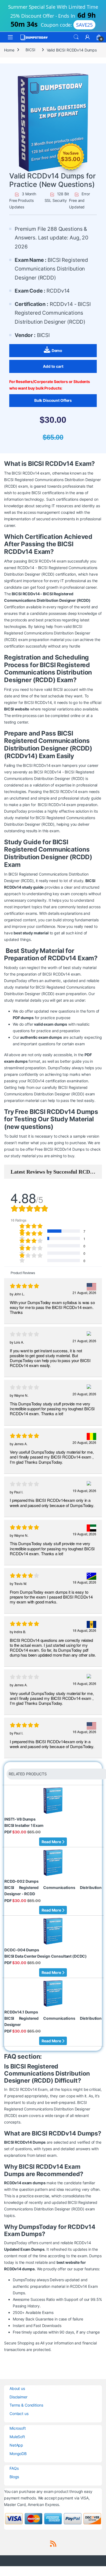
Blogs (14, 2477)
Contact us (19, 2414)
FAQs (14, 2468)
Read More (52, 1842)
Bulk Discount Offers (53, 400)
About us (17, 2388)
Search (76, 37)
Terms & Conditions (26, 2405)
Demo (57, 350)
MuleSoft (17, 2437)
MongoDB (18, 2454)
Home (9, 50)
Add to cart (53, 366)
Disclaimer (18, 2397)
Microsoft (18, 2428)
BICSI (30, 50)
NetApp (16, 2445)
